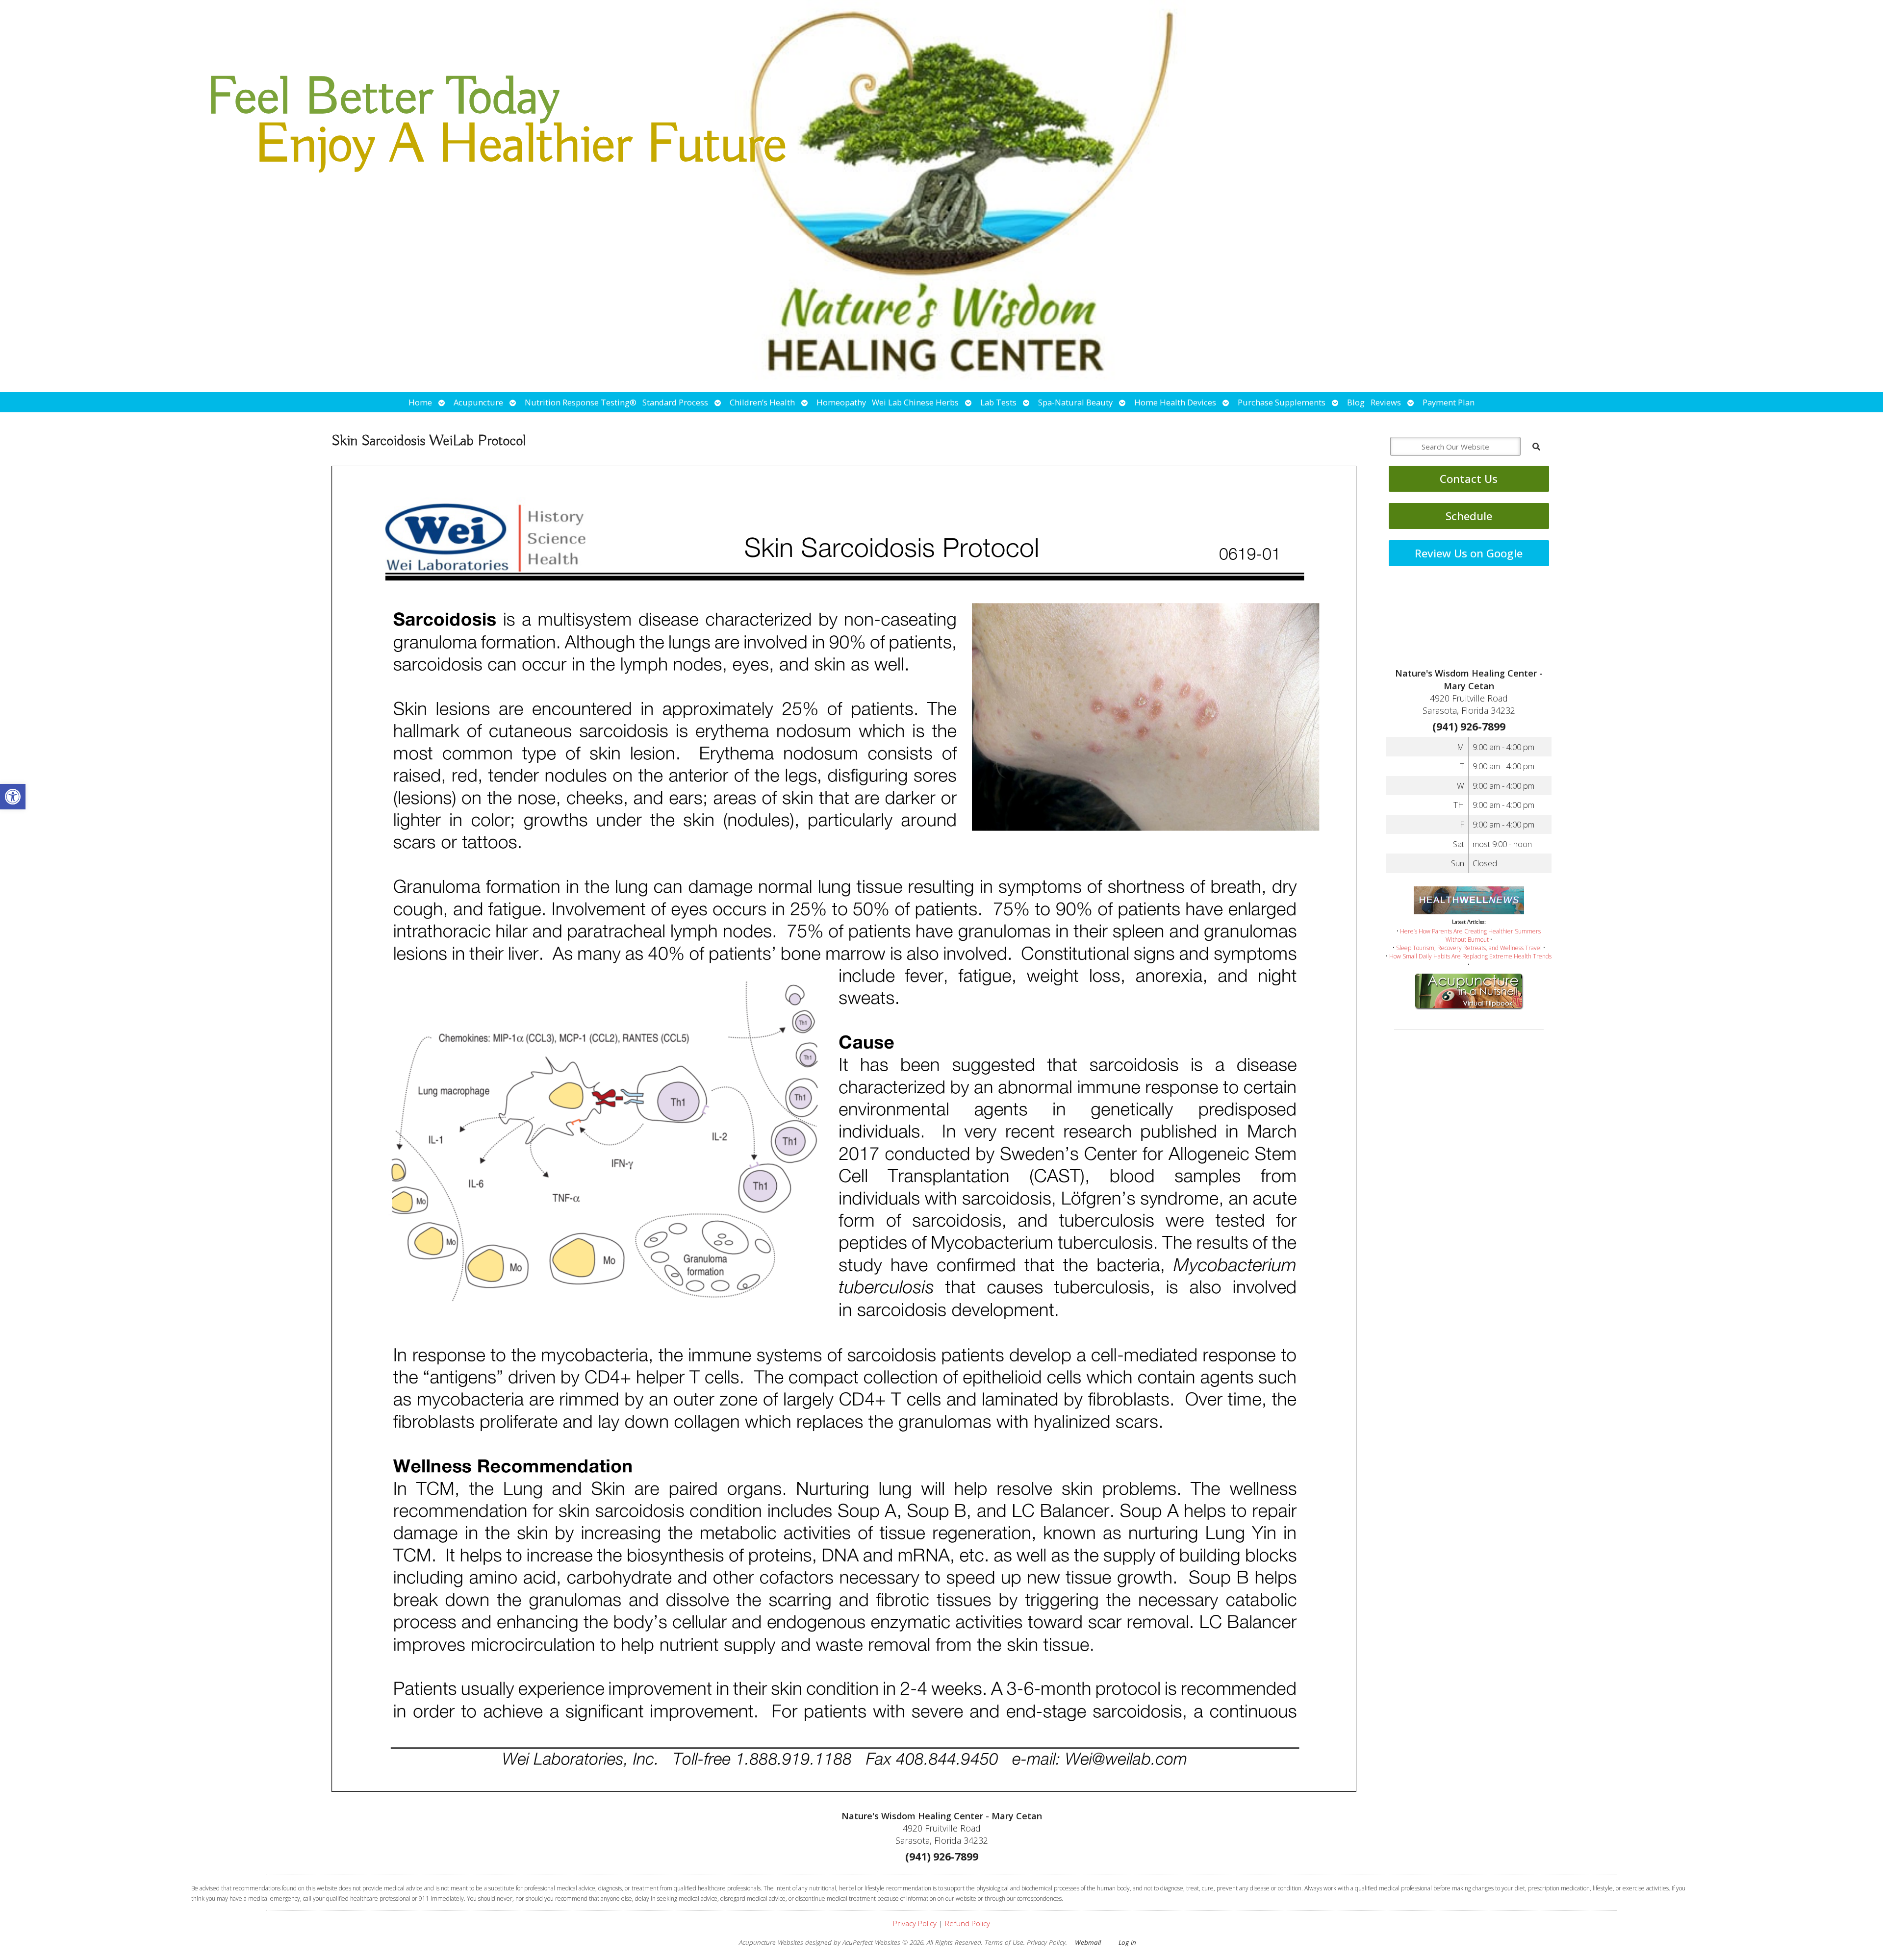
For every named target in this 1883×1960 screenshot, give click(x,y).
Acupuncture (478, 402)
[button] (13, 797)
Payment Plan (1449, 402)
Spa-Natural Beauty (1075, 402)
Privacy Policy (915, 1923)
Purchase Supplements (1282, 402)
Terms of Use (1004, 1942)
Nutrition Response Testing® (581, 402)
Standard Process (675, 402)
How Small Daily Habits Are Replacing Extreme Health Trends (1470, 956)
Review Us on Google (1469, 553)
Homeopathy (841, 402)
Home (420, 402)
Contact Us (1469, 479)
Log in (1127, 1942)
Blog (1356, 402)
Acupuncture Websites (771, 1942)
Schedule (1469, 516)
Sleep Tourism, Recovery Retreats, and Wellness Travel (1469, 948)
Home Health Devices (1175, 402)
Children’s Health (762, 402)
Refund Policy (967, 1923)
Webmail (1088, 1942)
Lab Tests (998, 402)
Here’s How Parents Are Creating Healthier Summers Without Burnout (1470, 935)
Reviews (1386, 402)
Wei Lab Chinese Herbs (915, 402)
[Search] (1536, 447)
